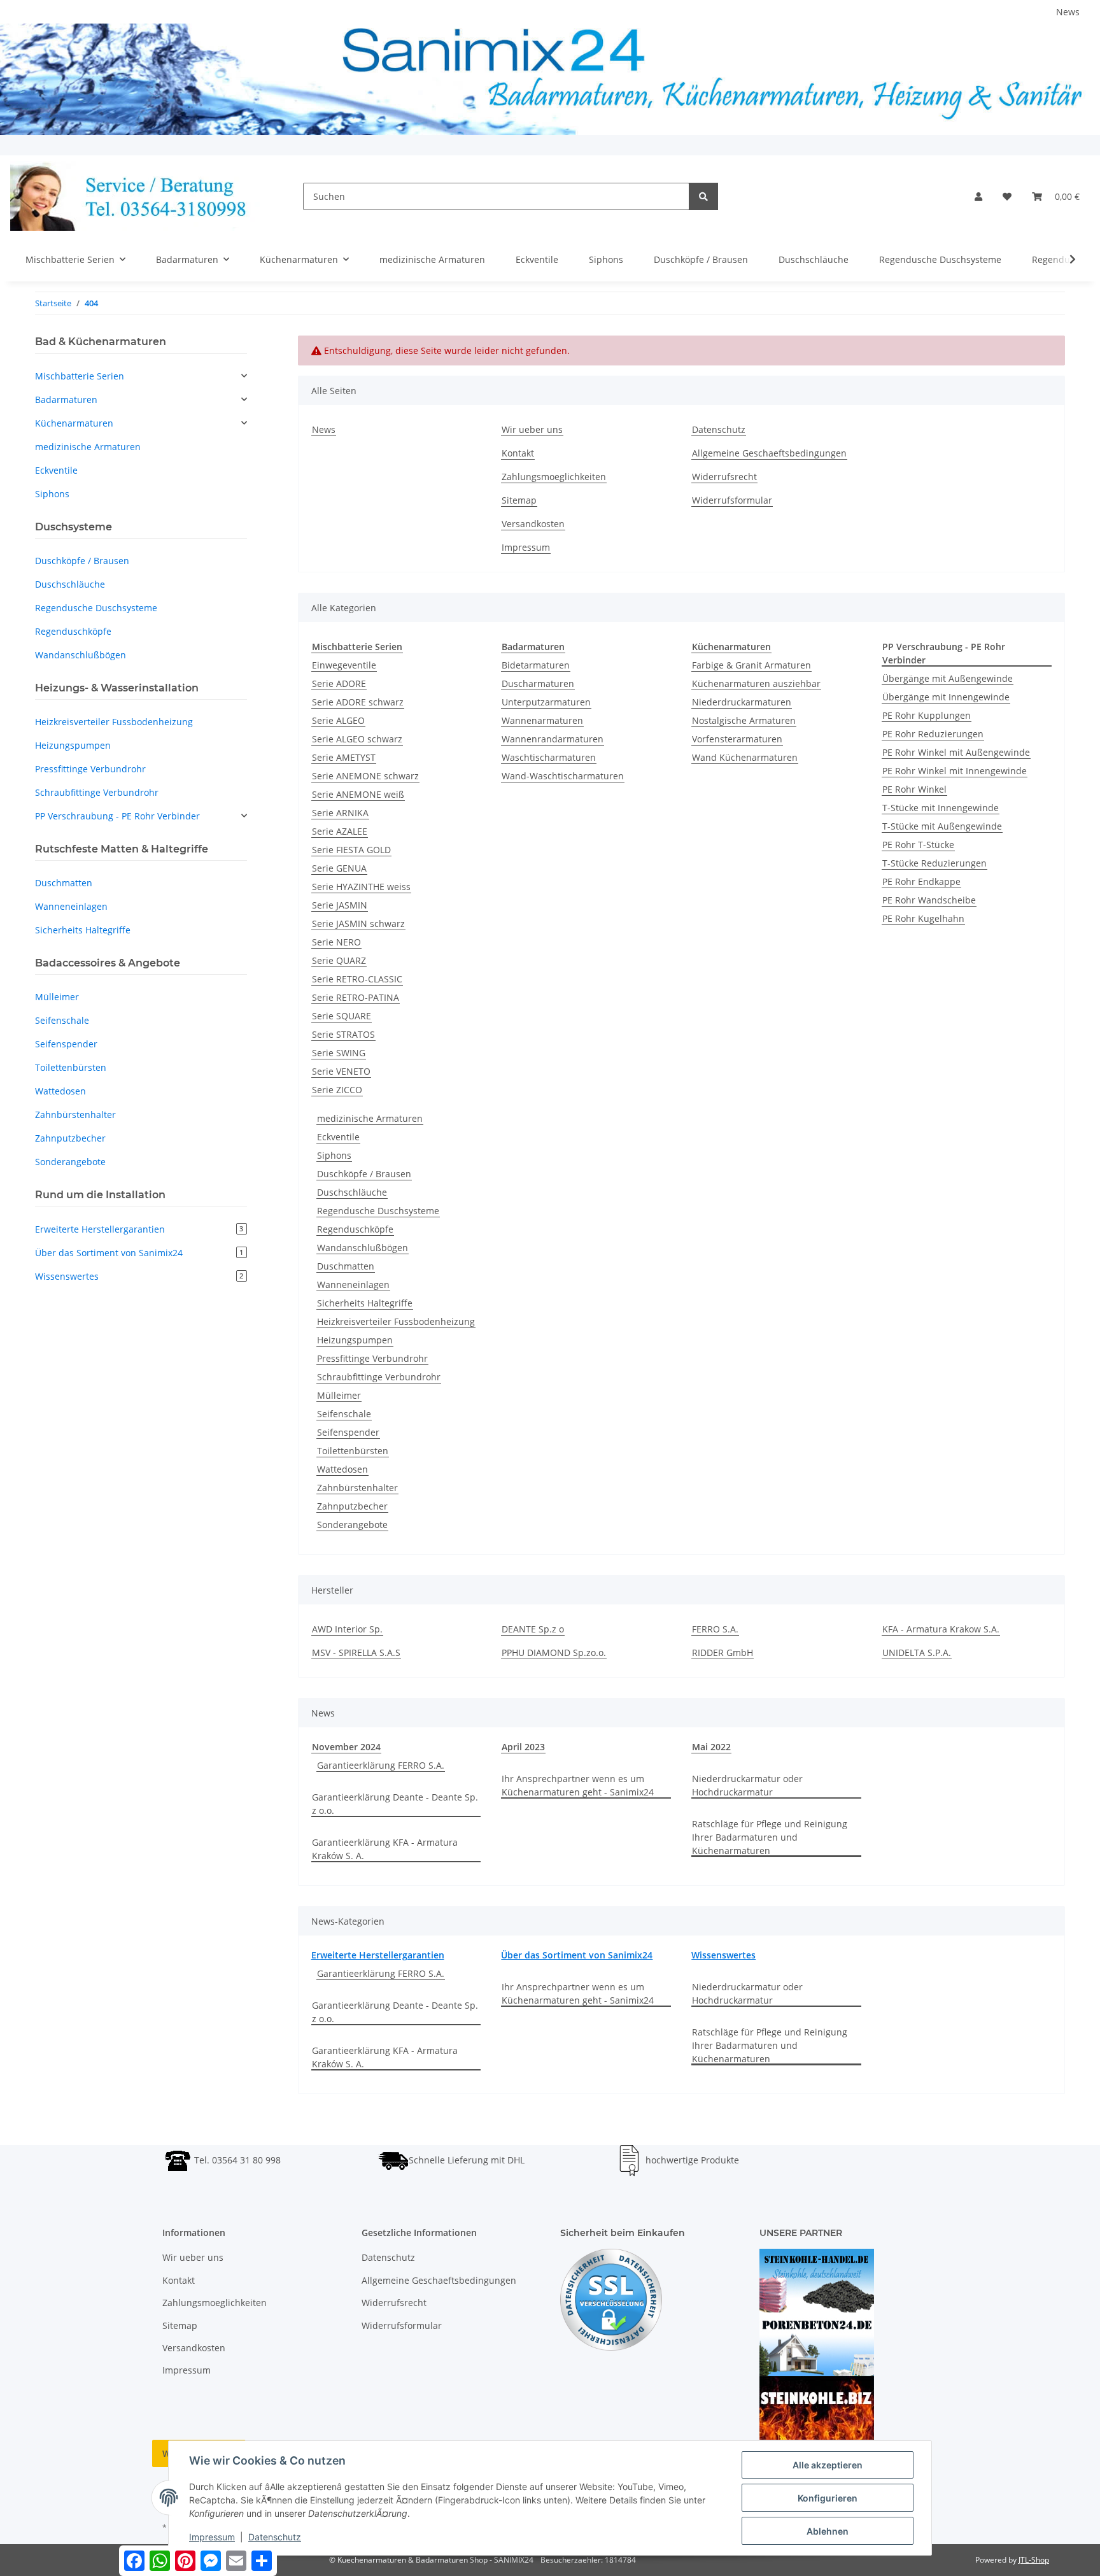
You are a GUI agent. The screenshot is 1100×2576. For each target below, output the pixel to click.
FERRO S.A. (715, 1629)
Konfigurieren (828, 2498)
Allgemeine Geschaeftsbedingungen (769, 453)
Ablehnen (828, 2531)
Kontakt (518, 453)
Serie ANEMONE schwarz (365, 776)
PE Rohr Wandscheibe (929, 900)
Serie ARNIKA (340, 813)
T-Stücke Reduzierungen (934, 863)
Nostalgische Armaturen (744, 720)
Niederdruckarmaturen (742, 702)
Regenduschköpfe (355, 1229)
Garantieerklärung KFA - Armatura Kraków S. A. (385, 1849)
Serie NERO (336, 942)
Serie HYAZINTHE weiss (361, 887)
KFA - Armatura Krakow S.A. (941, 1629)
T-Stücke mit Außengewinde (942, 826)
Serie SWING (339, 1053)
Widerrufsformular (732, 500)
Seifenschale (344, 1414)
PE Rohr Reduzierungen (933, 734)
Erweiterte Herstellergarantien (378, 1955)
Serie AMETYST (344, 757)
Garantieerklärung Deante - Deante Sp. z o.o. (395, 1804)
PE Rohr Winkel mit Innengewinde (955, 771)
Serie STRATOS (343, 1034)
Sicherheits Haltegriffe (365, 1303)
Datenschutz (719, 429)
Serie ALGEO (338, 720)
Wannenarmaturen (542, 720)
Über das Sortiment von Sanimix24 (577, 1955)
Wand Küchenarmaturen (745, 757)
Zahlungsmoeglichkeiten (554, 477)
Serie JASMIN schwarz (358, 924)
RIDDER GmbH (723, 1652)
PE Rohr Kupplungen (927, 715)
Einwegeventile (344, 665)
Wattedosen (342, 1469)
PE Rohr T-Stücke (918, 845)
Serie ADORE (339, 683)
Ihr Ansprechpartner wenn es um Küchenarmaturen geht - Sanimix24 (578, 1785)
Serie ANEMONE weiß (358, 794)
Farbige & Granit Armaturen (751, 665)
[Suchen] (703, 196)
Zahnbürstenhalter (357, 1488)
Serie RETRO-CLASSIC (357, 979)
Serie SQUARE (342, 1016)
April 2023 (523, 1747)
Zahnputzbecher (352, 1506)
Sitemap (519, 500)
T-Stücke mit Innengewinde (941, 808)
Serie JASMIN (340, 905)
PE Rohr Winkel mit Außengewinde (956, 752)
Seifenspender (348, 1432)
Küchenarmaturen (74, 423)
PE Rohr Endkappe (921, 881)
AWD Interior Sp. (347, 1629)
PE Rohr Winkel (914, 789)
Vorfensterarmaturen (737, 739)
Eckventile (338, 1137)
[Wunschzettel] (1007, 196)
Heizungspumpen (355, 1340)
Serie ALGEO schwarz (357, 739)
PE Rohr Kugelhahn (923, 918)
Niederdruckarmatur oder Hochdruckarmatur (747, 1785)
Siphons (334, 1155)
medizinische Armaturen (370, 1118)
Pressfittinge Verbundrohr (372, 1358)
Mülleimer (339, 1395)
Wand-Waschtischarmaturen (563, 776)
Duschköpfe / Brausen (364, 1174)
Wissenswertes (723, 1955)
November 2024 (346, 1747)
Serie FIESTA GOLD (351, 850)
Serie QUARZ (339, 960)
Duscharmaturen (538, 683)
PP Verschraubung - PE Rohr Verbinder (117, 816)
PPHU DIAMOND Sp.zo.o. (554, 1652)
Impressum (526, 547)
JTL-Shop (1034, 2560)
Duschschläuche (352, 1192)
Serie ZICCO (337, 1090)
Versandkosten (533, 524)
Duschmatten (346, 1266)
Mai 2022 (711, 1747)
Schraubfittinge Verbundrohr (379, 1377)
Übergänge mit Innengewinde (946, 697)
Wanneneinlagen (353, 1284)
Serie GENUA (339, 868)
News (1068, 12)
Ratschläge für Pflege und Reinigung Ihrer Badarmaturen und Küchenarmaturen (770, 1837)
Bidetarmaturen (536, 665)
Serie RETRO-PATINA (356, 997)
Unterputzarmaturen (546, 702)
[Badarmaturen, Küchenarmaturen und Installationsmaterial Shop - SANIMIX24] (136, 196)
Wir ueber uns (532, 429)
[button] (978, 196)
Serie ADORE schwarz (358, 702)
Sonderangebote (352, 1525)
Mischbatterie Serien (80, 376)
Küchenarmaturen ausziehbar (756, 683)
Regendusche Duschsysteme (378, 1211)
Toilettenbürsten (353, 1451)
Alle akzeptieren (828, 2465)
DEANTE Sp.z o (533, 1629)
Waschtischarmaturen (549, 757)
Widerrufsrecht (724, 477)
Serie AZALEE (340, 831)
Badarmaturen (66, 400)
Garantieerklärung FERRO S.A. (381, 1765)
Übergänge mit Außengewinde (948, 678)
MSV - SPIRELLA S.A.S (356, 1652)
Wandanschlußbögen (363, 1248)
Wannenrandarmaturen (553, 739)
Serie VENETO (341, 1071)
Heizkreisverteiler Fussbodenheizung (396, 1321)
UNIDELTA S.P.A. (917, 1652)
